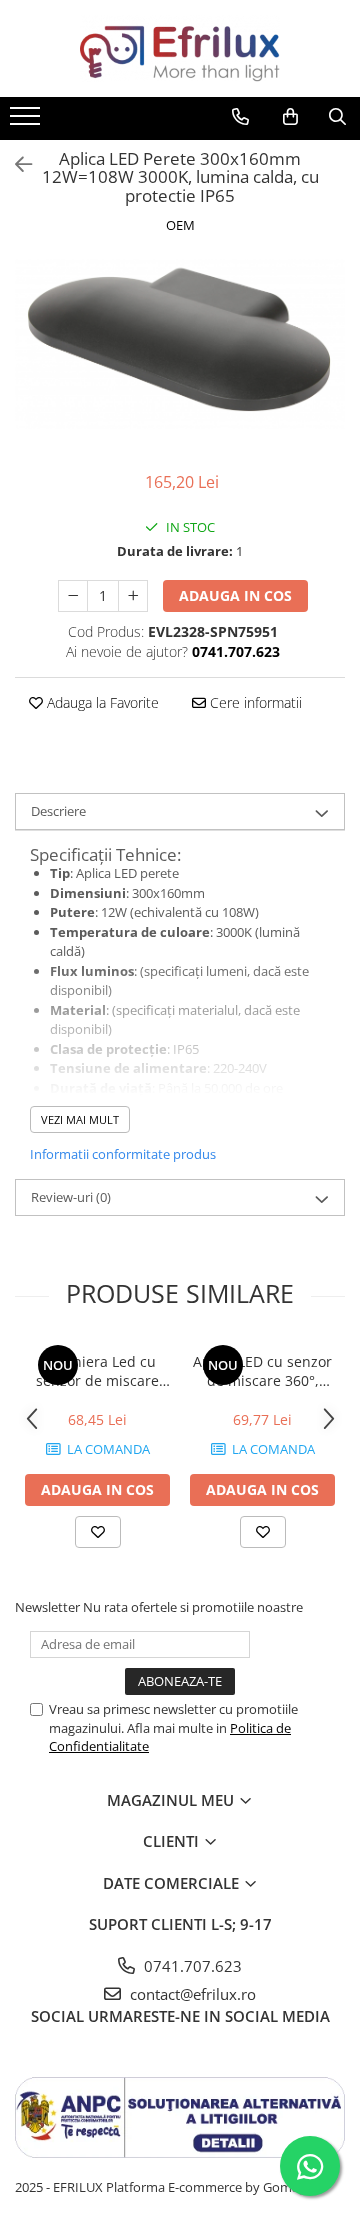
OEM (180, 225)
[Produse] (27, 122)
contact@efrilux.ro (191, 1994)
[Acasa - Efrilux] (180, 48)
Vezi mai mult (80, 1119)
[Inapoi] (15, 164)
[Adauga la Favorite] (98, 1532)
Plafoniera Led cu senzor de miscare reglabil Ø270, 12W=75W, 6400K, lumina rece (97, 1371)
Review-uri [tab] (71, 1197)
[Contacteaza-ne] (240, 117)
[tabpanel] (180, 343)
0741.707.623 (191, 1966)
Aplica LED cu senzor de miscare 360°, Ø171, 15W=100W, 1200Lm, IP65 (262, 1371)
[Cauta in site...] (337, 117)
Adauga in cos (235, 595)
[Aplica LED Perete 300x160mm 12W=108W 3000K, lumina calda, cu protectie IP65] (180, 343)
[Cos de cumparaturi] (290, 117)
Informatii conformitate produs (123, 1154)
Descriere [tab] (58, 811)
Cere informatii (254, 702)
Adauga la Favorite (101, 702)
